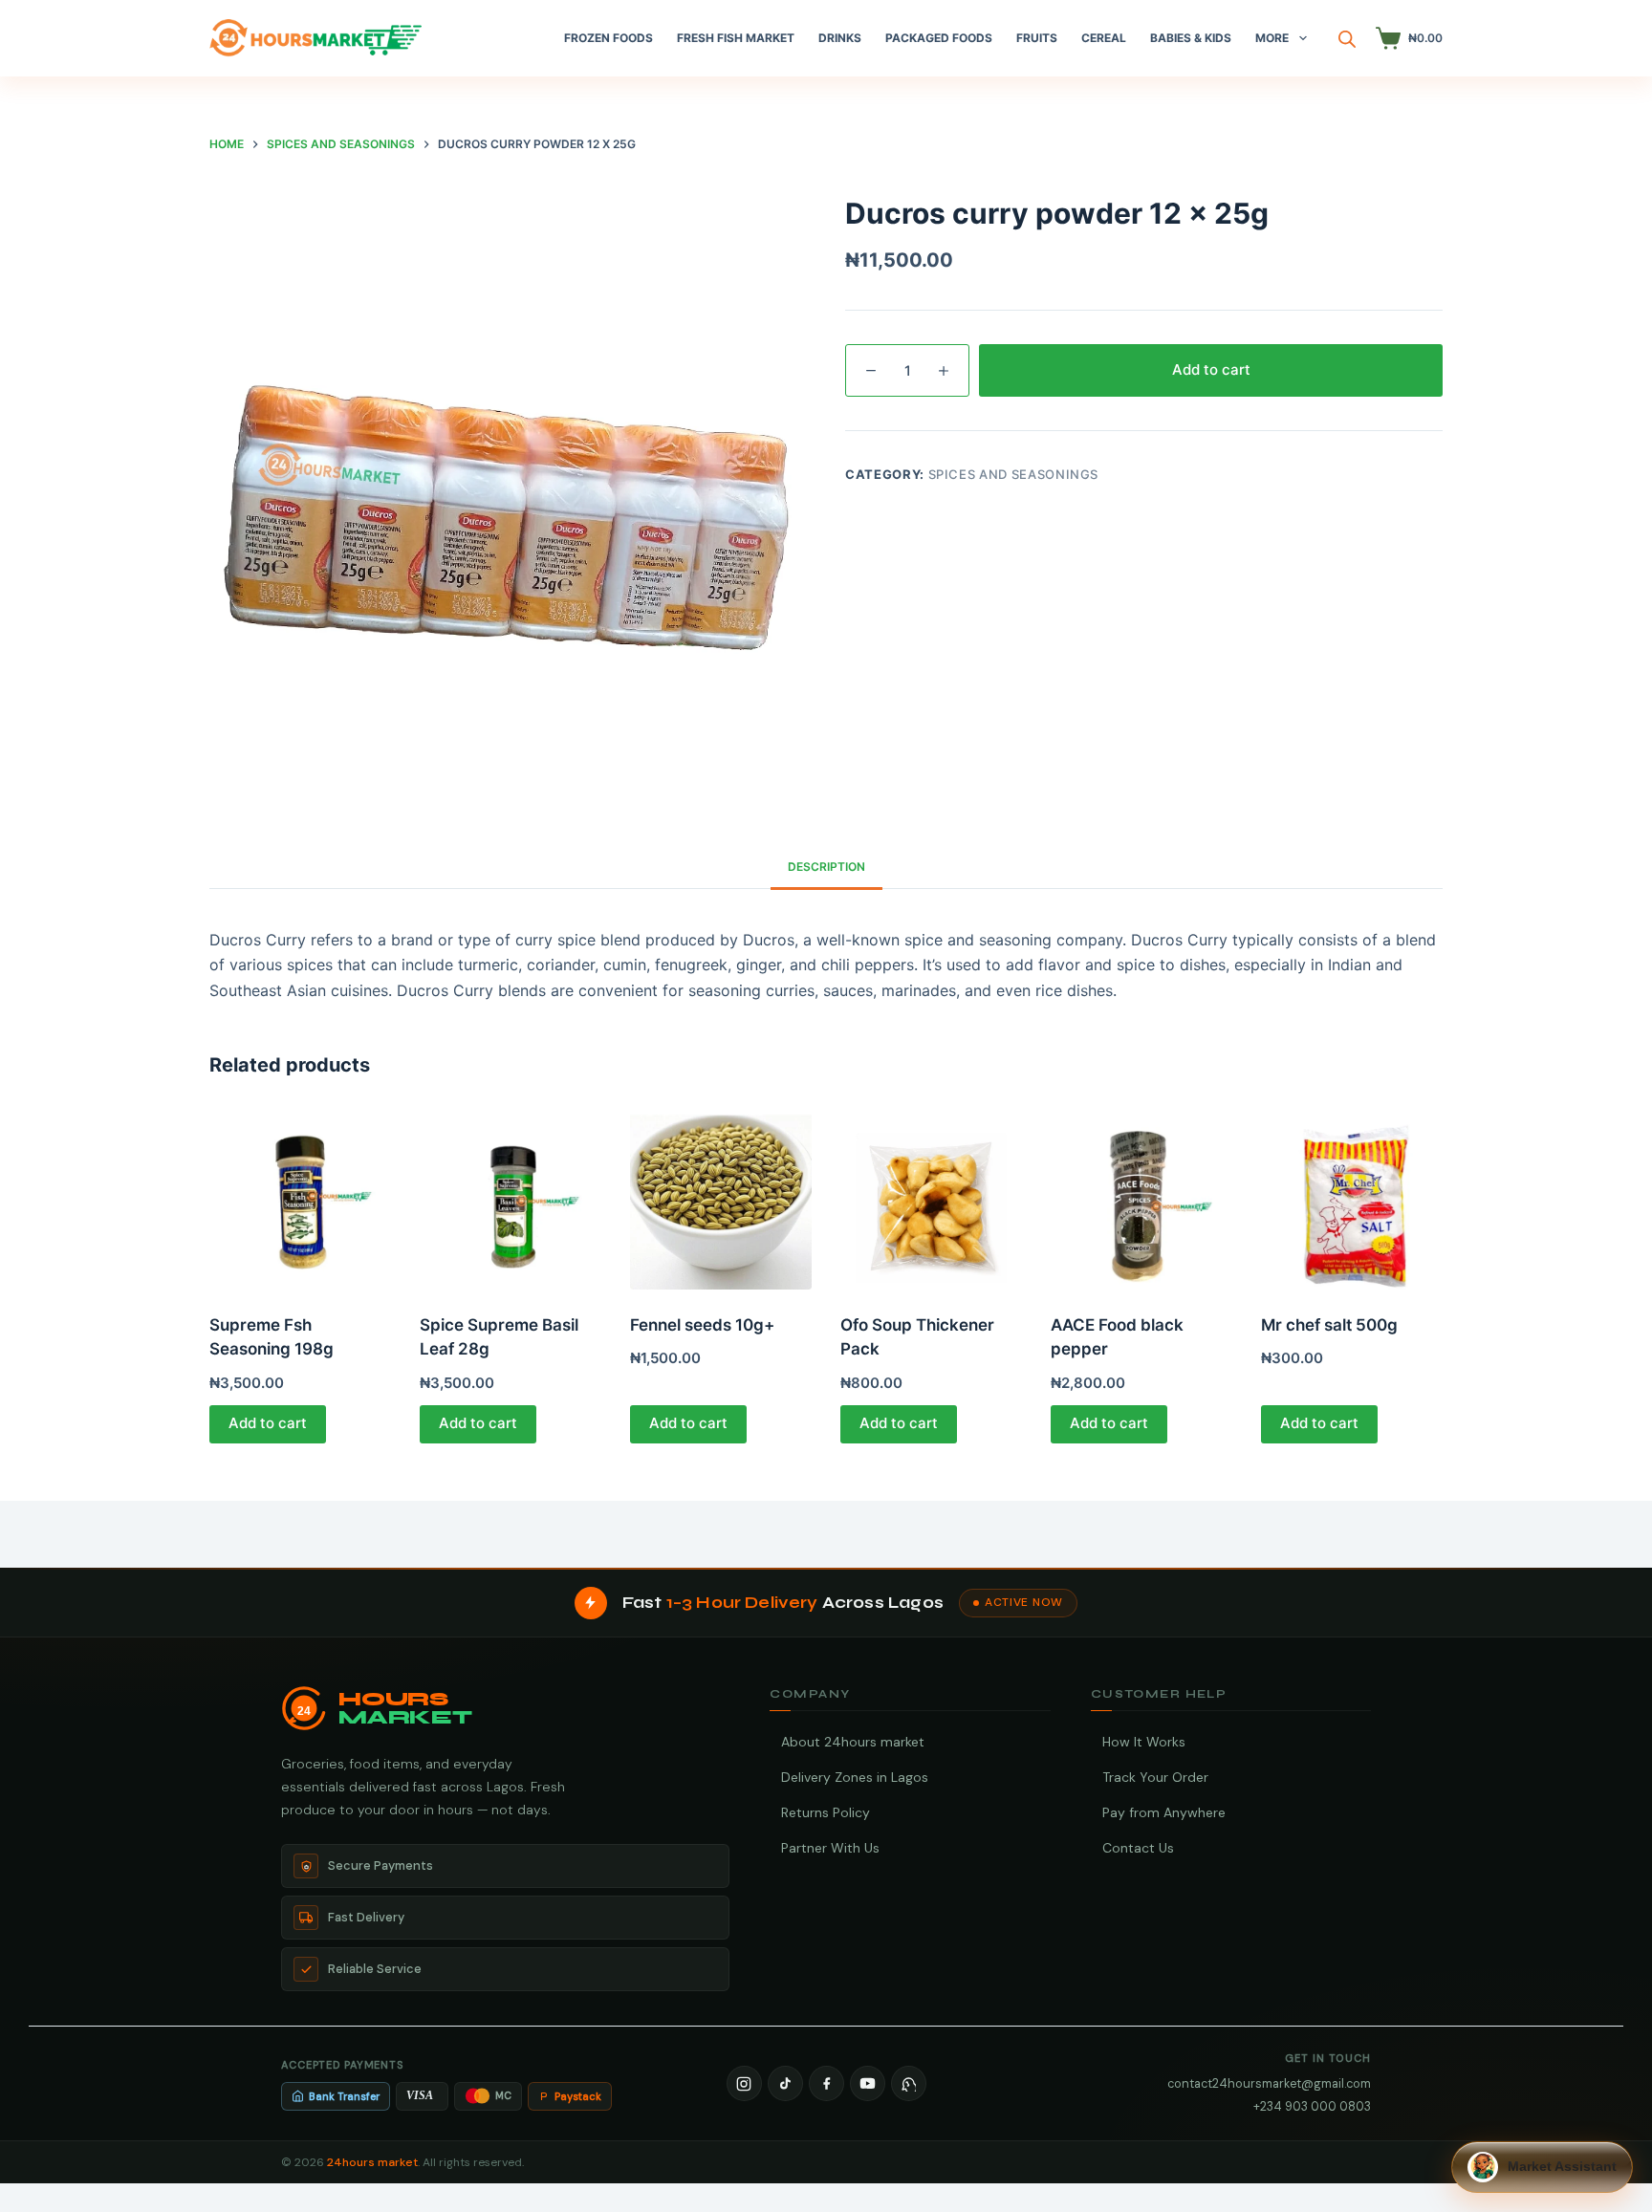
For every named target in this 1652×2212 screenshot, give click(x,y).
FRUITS (1037, 38)
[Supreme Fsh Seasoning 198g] (300, 1199)
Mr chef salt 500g (1329, 1325)
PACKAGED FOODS (939, 38)
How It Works (1144, 1742)
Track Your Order (1155, 1777)
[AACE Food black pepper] (1141, 1199)
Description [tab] (826, 867)
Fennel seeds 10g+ (702, 1325)
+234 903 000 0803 (1312, 2106)
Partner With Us (830, 1848)
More (1272, 38)
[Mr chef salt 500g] (1352, 1199)
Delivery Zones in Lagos (855, 1777)
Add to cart (1211, 369)
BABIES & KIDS (1191, 38)
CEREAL (1104, 38)
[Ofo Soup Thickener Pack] (931, 1199)
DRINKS (840, 38)
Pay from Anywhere (1164, 1812)
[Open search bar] (1347, 39)
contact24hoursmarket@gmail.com (1269, 2083)
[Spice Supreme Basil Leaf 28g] (511, 1199)
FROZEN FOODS (609, 38)
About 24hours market (853, 1742)
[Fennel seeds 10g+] (721, 1199)
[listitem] (744, 2083)
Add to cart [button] (268, 1423)
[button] (1542, 2167)
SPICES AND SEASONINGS (1014, 474)
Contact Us (1138, 1848)
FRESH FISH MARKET (736, 38)
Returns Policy (826, 1812)
